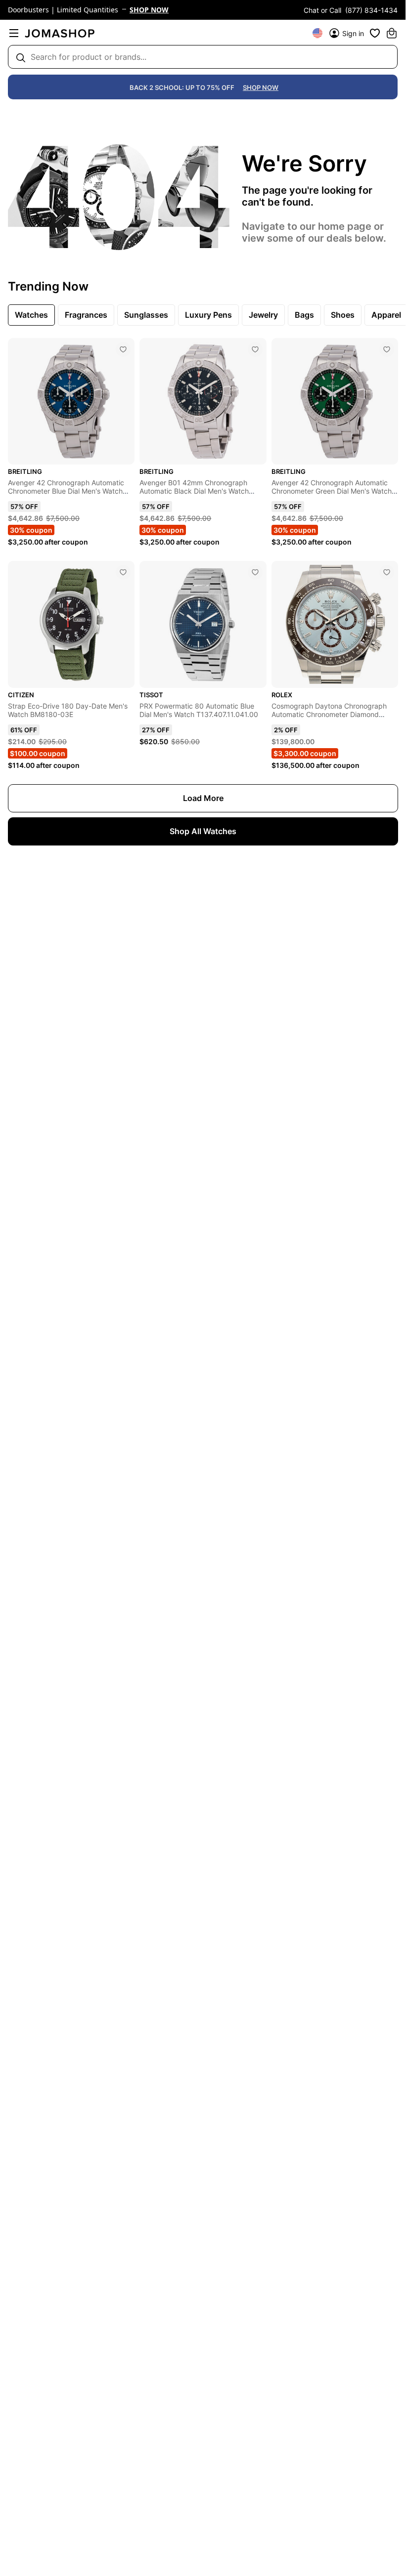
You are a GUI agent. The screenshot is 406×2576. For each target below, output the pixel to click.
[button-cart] (392, 33)
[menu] (14, 33)
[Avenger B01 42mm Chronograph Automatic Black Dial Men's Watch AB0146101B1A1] (255, 349)
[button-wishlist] (375, 33)
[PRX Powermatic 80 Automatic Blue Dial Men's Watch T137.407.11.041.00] (255, 572)
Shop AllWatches (203, 831)
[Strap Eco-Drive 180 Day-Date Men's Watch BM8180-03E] (123, 572)
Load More (203, 798)
